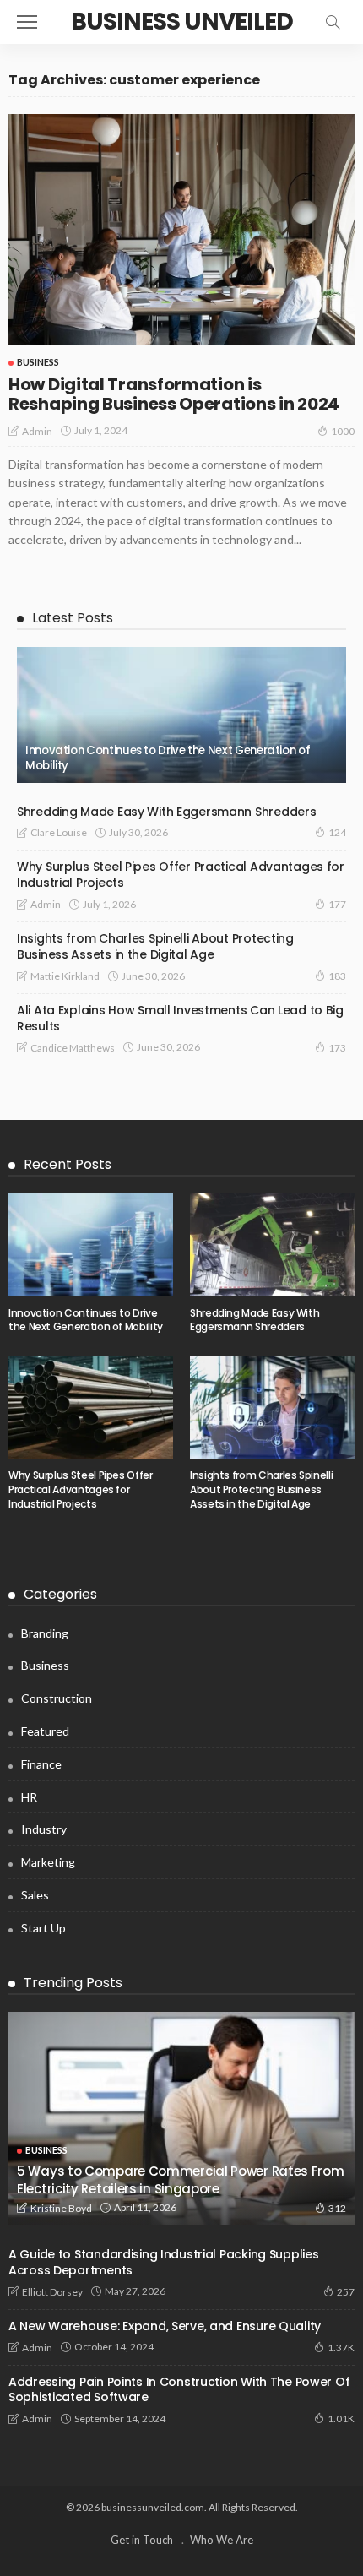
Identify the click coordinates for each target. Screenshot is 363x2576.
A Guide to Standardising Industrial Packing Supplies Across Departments (163, 2262)
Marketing (48, 1862)
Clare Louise (59, 832)
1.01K (341, 2418)
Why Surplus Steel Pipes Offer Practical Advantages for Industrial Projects (181, 875)
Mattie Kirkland (65, 976)
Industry (44, 1829)
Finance (41, 1764)
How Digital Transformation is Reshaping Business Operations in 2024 (174, 394)
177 (337, 904)
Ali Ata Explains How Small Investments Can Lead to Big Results (180, 1018)
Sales (35, 1895)
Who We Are (222, 2540)
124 (337, 832)
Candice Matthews (73, 1048)
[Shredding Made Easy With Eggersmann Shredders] (272, 1245)
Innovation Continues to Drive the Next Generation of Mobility (168, 758)
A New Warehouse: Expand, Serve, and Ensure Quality (165, 2326)
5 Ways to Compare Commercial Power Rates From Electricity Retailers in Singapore (181, 2179)
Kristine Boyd (61, 2208)
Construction (57, 1698)
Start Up (43, 1928)
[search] (333, 22)
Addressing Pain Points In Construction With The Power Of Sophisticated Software (179, 2390)
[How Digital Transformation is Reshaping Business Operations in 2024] (181, 229)
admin (37, 431)
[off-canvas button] (27, 22)
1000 (343, 431)
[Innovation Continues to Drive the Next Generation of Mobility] (181, 715)
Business (38, 362)
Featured (45, 1731)
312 (337, 2208)
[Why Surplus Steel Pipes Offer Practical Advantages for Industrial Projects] (91, 1407)
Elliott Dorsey (52, 2292)
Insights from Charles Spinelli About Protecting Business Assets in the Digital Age (155, 946)
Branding (45, 1633)
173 (337, 1048)
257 (346, 2292)
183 (337, 976)
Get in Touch (142, 2540)
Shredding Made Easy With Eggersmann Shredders (166, 812)
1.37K (341, 2348)
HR (29, 1797)
